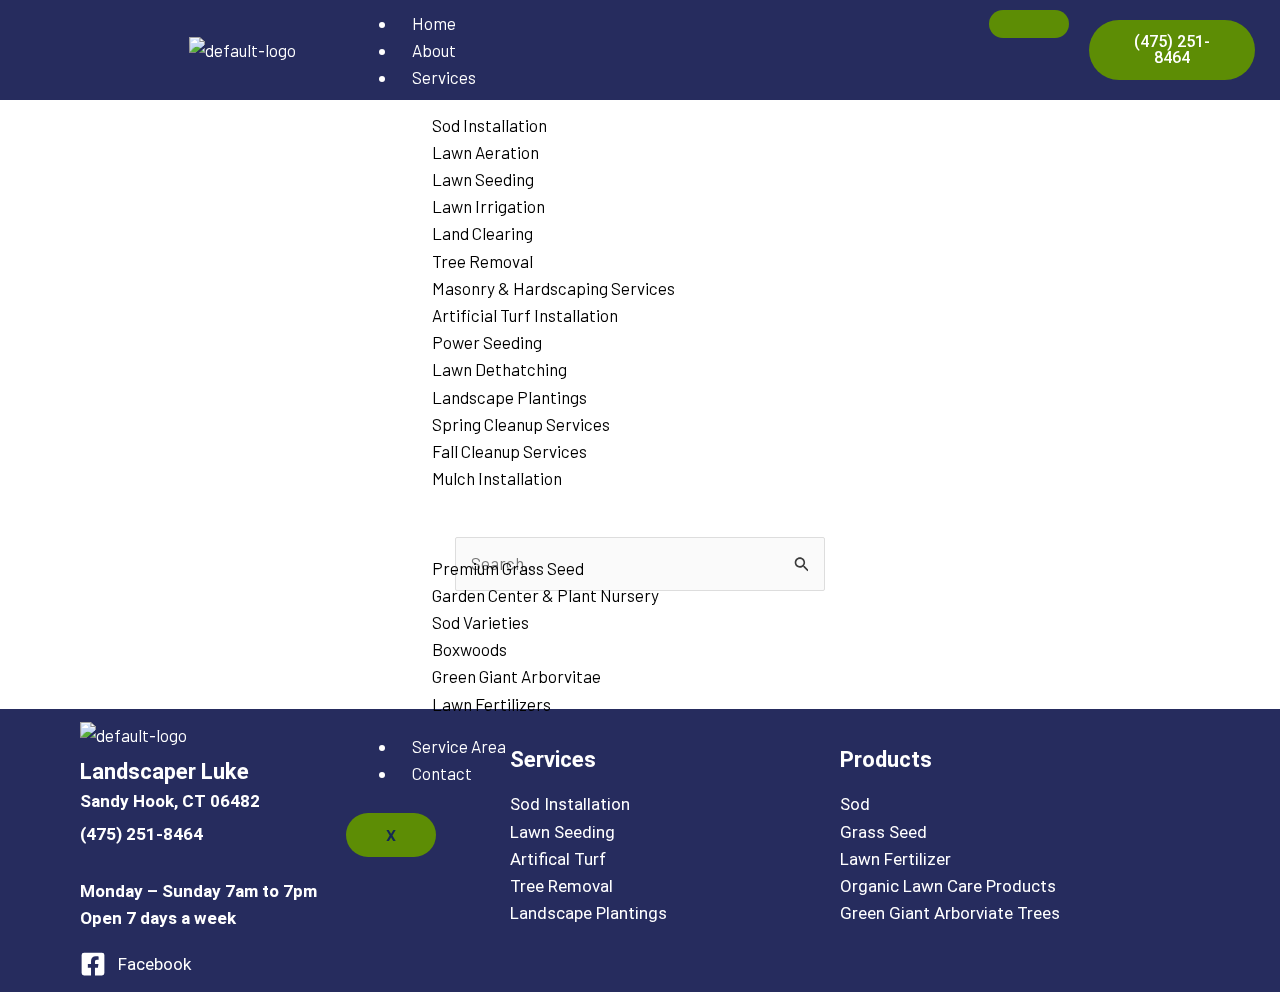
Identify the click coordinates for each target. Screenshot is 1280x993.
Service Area (459, 746)
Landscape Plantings (509, 397)
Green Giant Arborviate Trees (950, 913)
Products (446, 520)
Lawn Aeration (485, 152)
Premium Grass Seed (508, 568)
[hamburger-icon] (1029, 24)
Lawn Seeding (483, 179)
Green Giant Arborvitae (518, 676)
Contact (442, 773)
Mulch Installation (497, 478)
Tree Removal (482, 261)
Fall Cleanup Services (509, 451)
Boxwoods (469, 649)
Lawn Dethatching (499, 369)
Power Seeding (487, 342)
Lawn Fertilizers (491, 704)
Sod (855, 804)
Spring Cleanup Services (521, 424)
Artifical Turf (558, 859)
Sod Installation (489, 125)
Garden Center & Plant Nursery (545, 595)
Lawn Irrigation (488, 206)
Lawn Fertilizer (895, 859)
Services (444, 77)
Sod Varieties (480, 622)
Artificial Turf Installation (525, 315)
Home (434, 23)
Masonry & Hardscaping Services (553, 288)
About (434, 50)
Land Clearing (482, 233)
